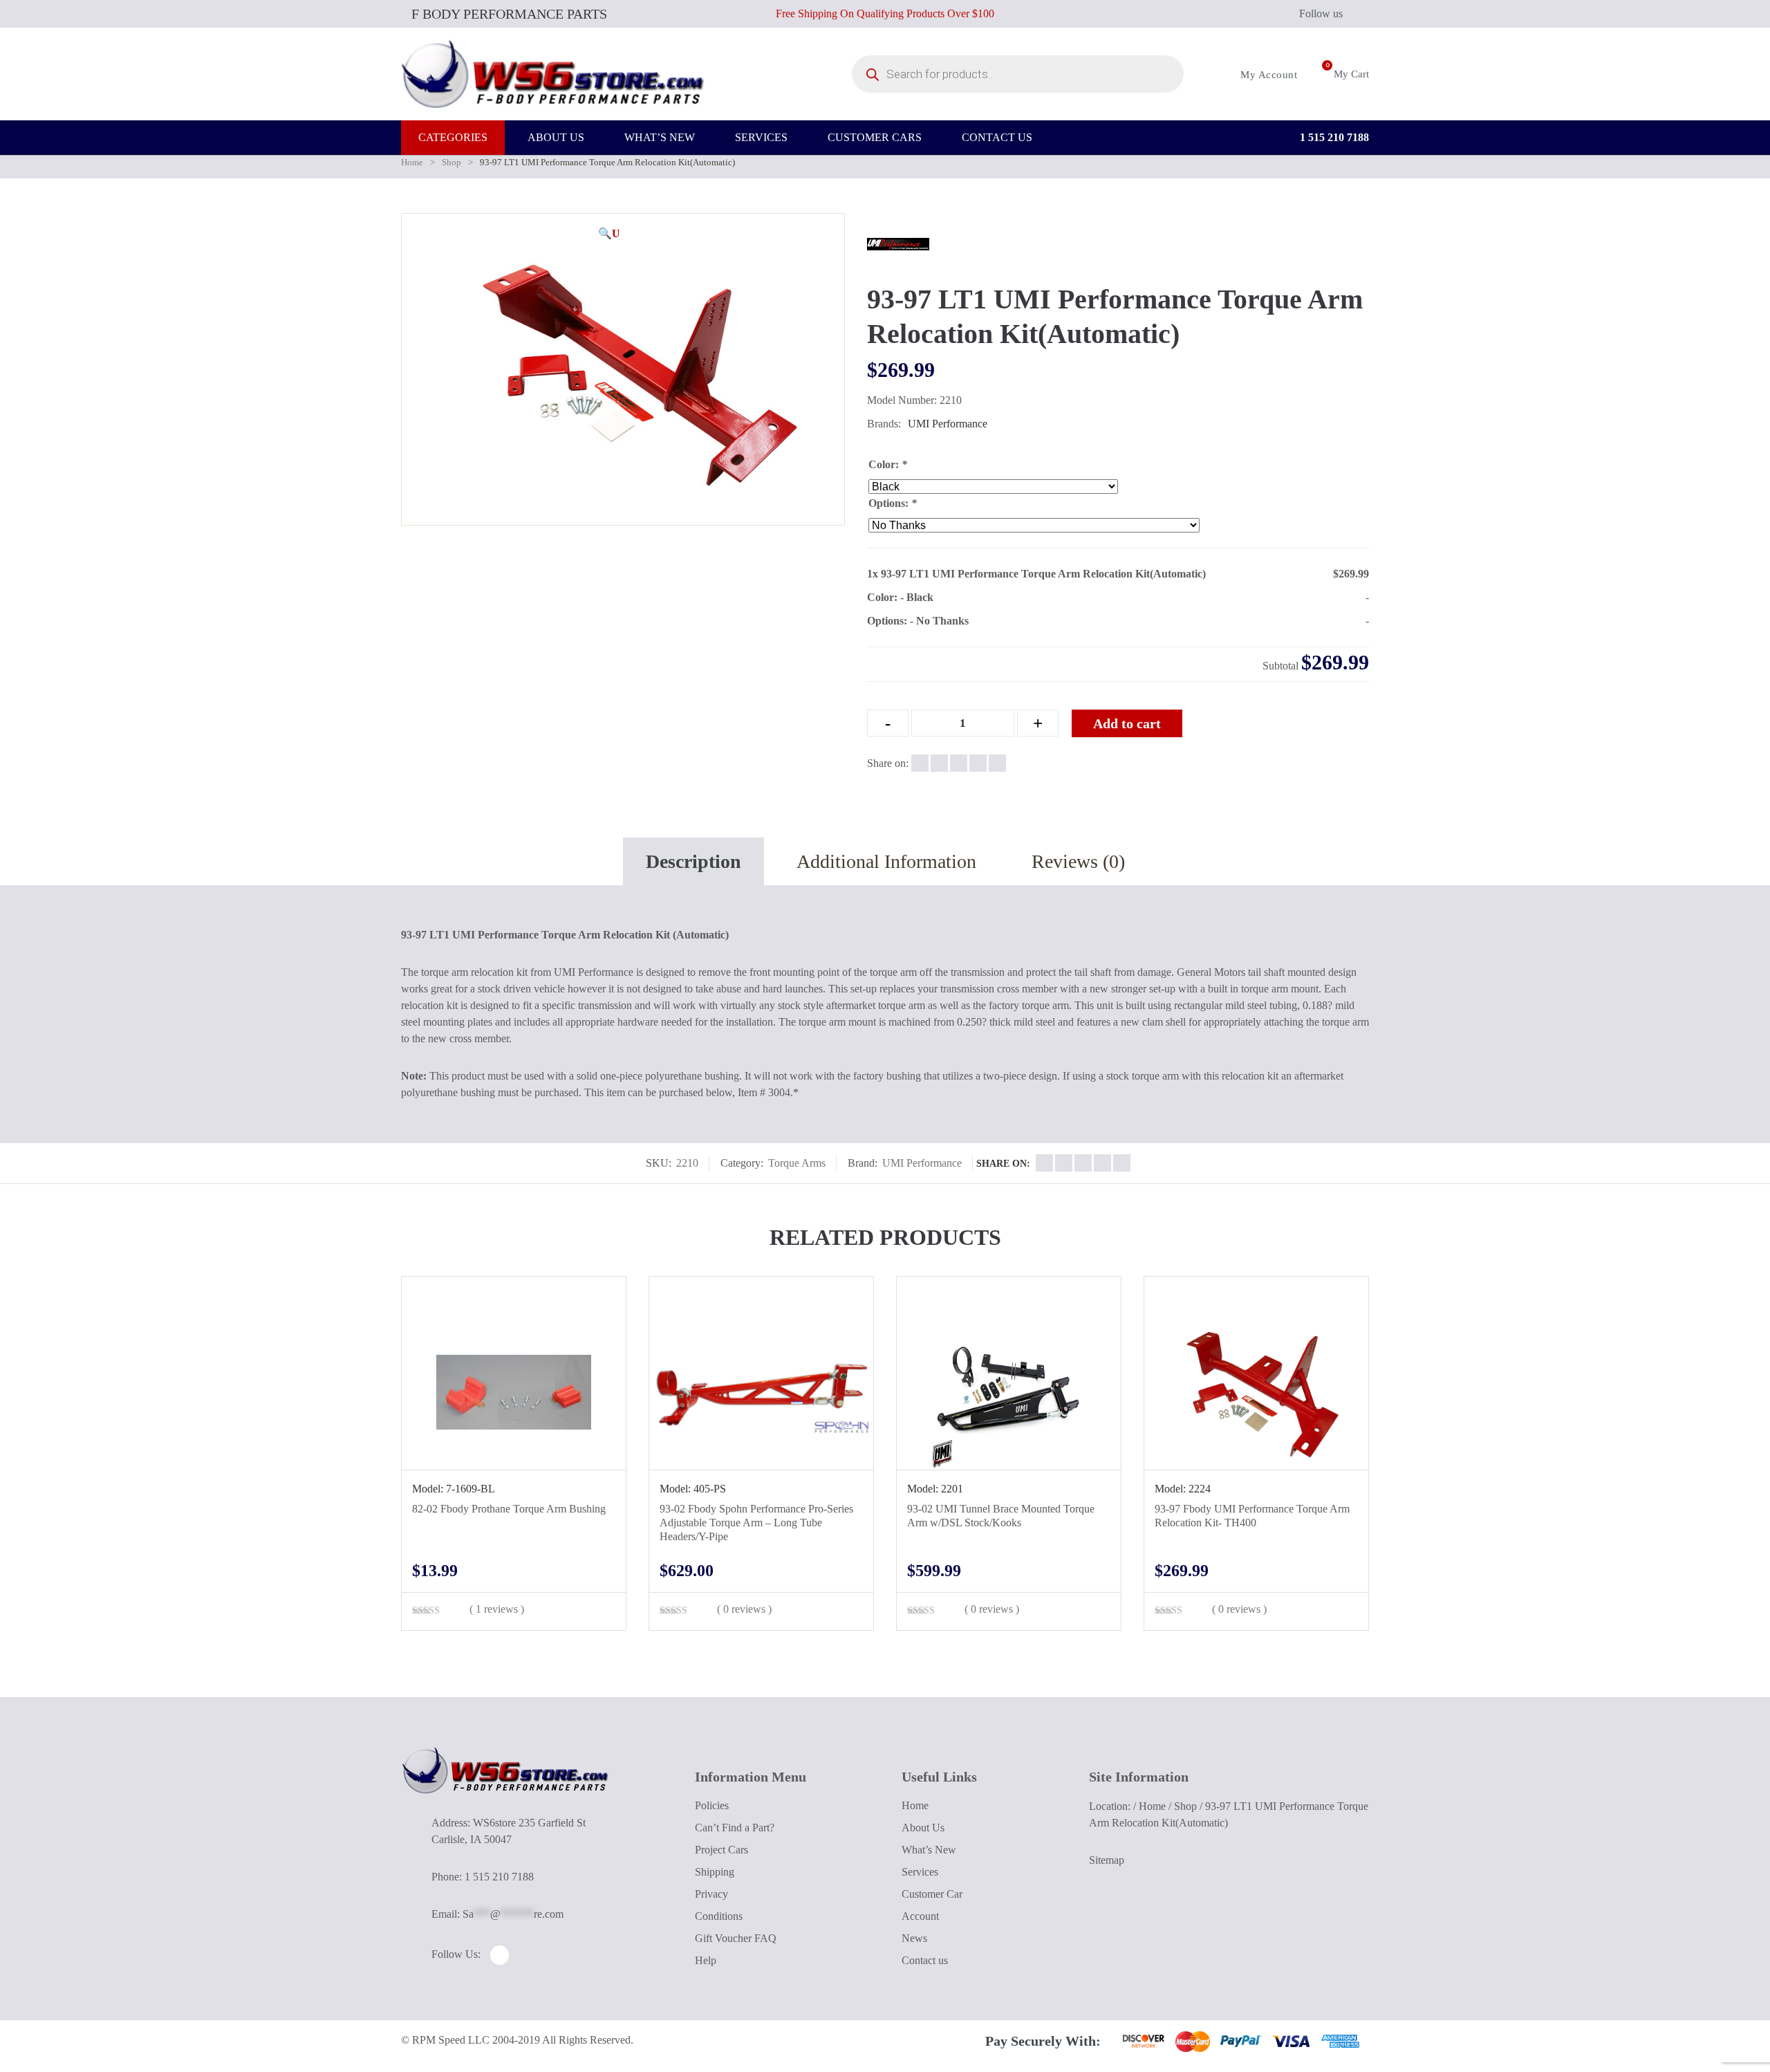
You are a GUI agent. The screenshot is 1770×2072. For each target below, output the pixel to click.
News (914, 1938)
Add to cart (1127, 723)
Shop (451, 162)
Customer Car (932, 1894)
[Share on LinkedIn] (978, 763)
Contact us (925, 1960)
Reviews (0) (1078, 861)
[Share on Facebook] (920, 763)
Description (693, 861)
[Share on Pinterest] (997, 763)
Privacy (711, 1894)
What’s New (929, 1850)
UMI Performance (948, 424)
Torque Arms (797, 1163)
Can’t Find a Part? (735, 1828)
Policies (712, 1805)
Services (920, 1872)
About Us (923, 1828)
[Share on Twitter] (939, 763)
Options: (893, 503)
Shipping (715, 1872)
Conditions (719, 1916)
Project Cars (721, 1850)
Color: (888, 464)
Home (412, 162)
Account (920, 1916)
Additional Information (886, 861)
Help (706, 1960)
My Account (1267, 75)
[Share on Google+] (959, 763)
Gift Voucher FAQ (736, 1938)
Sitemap (1107, 1860)
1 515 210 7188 (1333, 137)
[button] (609, 234)
